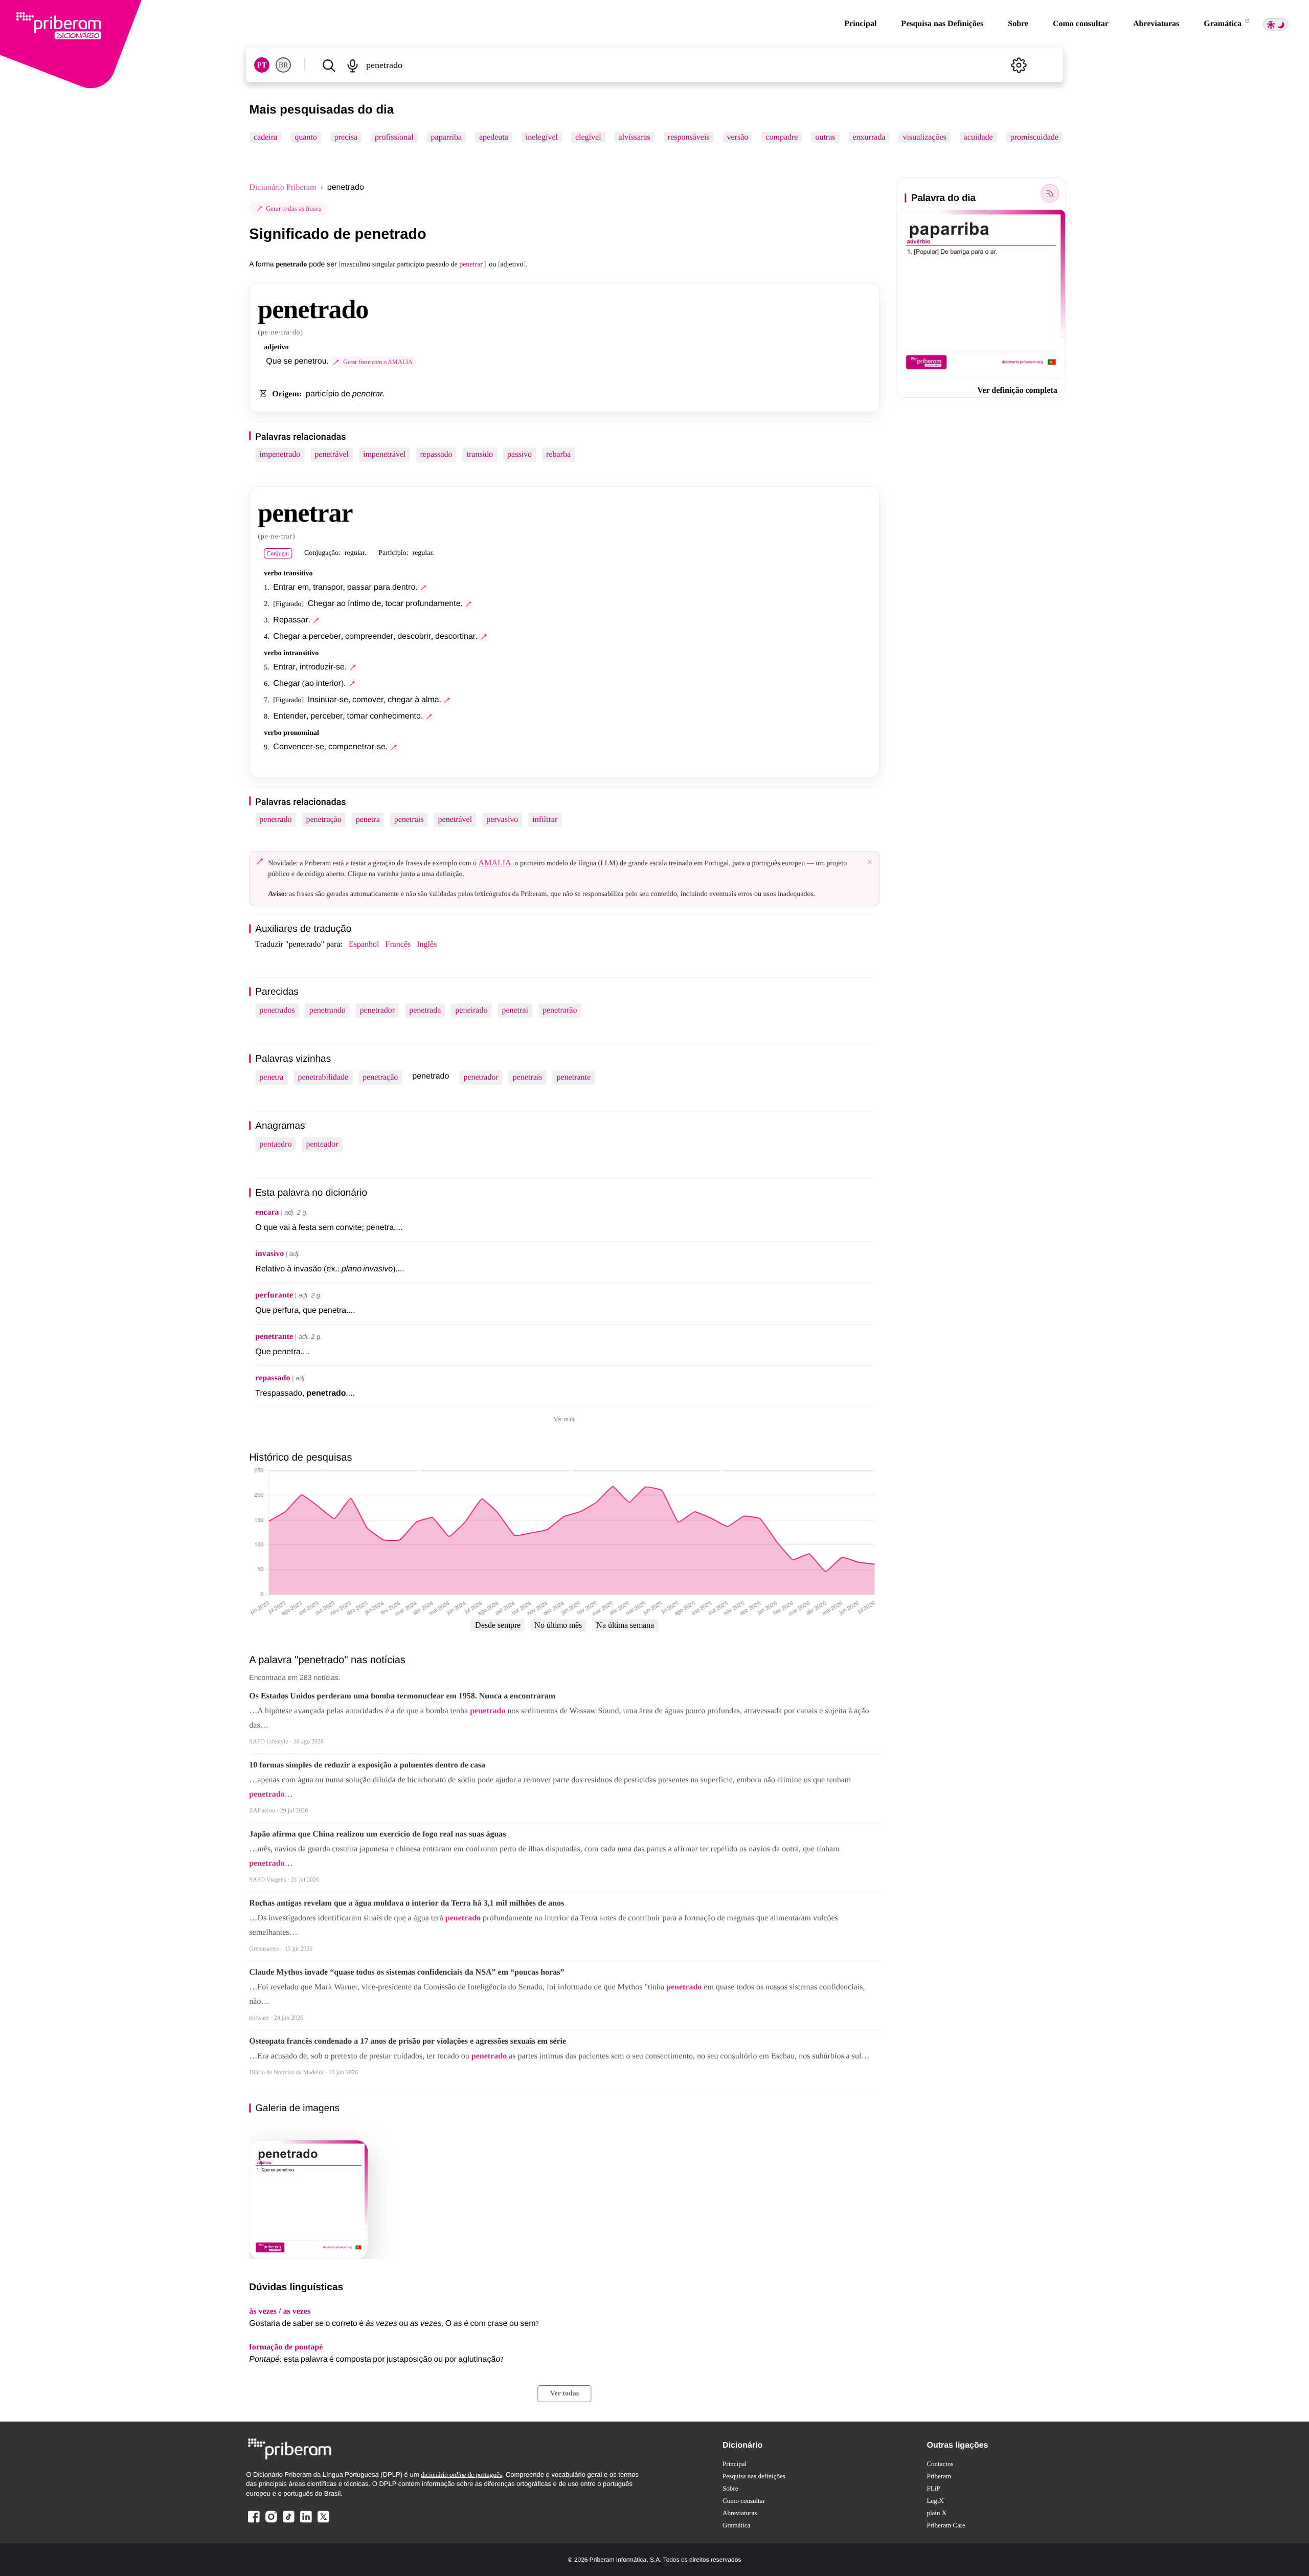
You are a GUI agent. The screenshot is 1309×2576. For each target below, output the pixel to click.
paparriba (446, 137)
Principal (860, 24)
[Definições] (1019, 65)
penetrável (332, 454)
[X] (323, 2522)
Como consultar (1081, 24)
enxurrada (869, 137)
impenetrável (385, 454)
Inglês (427, 944)
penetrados (277, 1010)
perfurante (274, 1295)
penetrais (409, 820)
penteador (322, 1144)
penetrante (574, 1077)
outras (826, 137)
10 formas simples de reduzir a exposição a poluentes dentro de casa (367, 1765)
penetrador (377, 1010)
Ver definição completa (1017, 390)
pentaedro (275, 1144)
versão (738, 137)
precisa (346, 137)
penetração (323, 820)
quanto (306, 137)
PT (262, 65)
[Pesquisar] (329, 65)
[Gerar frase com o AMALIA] (423, 588)
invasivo (269, 1254)
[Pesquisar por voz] (353, 65)
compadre (782, 137)
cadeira (265, 137)
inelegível (542, 137)
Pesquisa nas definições (754, 2476)
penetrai (515, 1010)
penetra (368, 820)
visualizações (925, 137)
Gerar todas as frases (294, 208)
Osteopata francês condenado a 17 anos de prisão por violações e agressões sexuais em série (408, 2041)
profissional (394, 137)
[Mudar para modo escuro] (1276, 24)
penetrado (275, 820)
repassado (436, 454)
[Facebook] (254, 2522)
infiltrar (545, 820)
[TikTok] (288, 2522)
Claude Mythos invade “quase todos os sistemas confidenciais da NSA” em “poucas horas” (407, 1972)
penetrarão (560, 1010)
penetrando (328, 1010)
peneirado (471, 1010)
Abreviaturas (1156, 24)
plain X (936, 2513)
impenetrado (280, 454)
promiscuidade (1034, 137)
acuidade (978, 137)
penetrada (425, 1010)
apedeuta (494, 137)
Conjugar (278, 553)
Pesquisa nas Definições (942, 24)
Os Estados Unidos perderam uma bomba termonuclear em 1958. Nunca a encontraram (402, 1696)
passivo (520, 454)
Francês (398, 944)
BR (283, 65)
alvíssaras (635, 137)
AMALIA (495, 863)
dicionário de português (461, 2474)
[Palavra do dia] (1050, 193)
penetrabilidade (323, 1077)
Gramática (1224, 24)
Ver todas (565, 2394)
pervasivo (502, 820)
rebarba (558, 454)
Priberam (939, 2476)
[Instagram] (271, 2522)
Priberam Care (946, 2525)
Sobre (1018, 24)
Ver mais (565, 1419)
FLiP (933, 2488)
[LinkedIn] (306, 2522)
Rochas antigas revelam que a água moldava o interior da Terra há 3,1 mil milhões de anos (407, 1903)
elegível (588, 137)
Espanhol (364, 944)
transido (480, 454)
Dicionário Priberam (283, 187)
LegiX (935, 2501)
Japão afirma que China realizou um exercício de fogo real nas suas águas (377, 1834)
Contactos (940, 2464)
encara (267, 1212)
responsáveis (689, 137)
